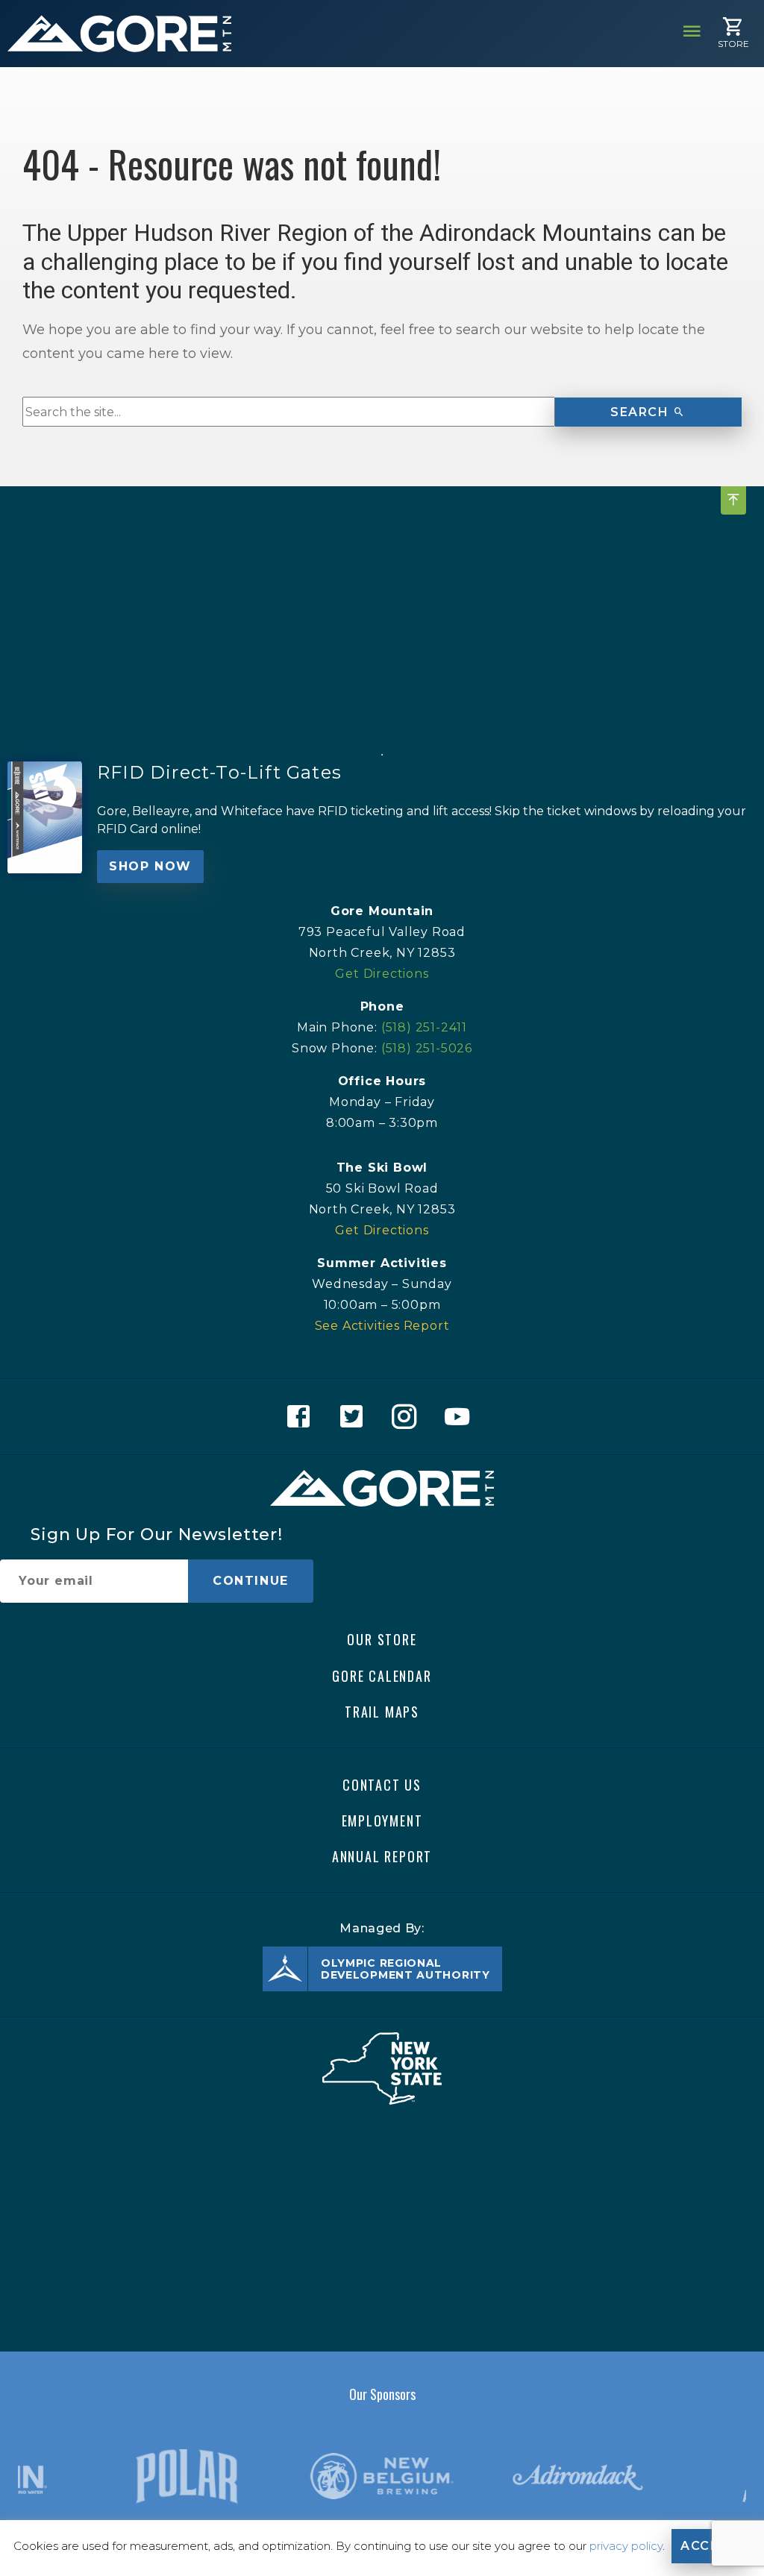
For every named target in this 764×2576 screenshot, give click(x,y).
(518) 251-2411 (424, 1027)
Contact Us (382, 1785)
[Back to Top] (733, 500)
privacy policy (626, 2546)
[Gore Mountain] (119, 34)
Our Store (382, 1639)
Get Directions (382, 974)
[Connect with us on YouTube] (461, 1417)
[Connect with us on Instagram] (408, 1417)
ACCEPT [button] (709, 2546)
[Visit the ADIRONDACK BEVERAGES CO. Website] (578, 2477)
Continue (251, 1581)
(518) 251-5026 (427, 1048)
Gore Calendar (382, 1675)
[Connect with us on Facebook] (303, 1417)
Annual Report (382, 1856)
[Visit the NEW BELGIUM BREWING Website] (382, 2477)
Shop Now (150, 866)
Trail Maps (382, 1711)
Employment (382, 1821)
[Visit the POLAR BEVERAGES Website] (187, 2476)
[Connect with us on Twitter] (356, 1417)
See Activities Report (382, 1326)
